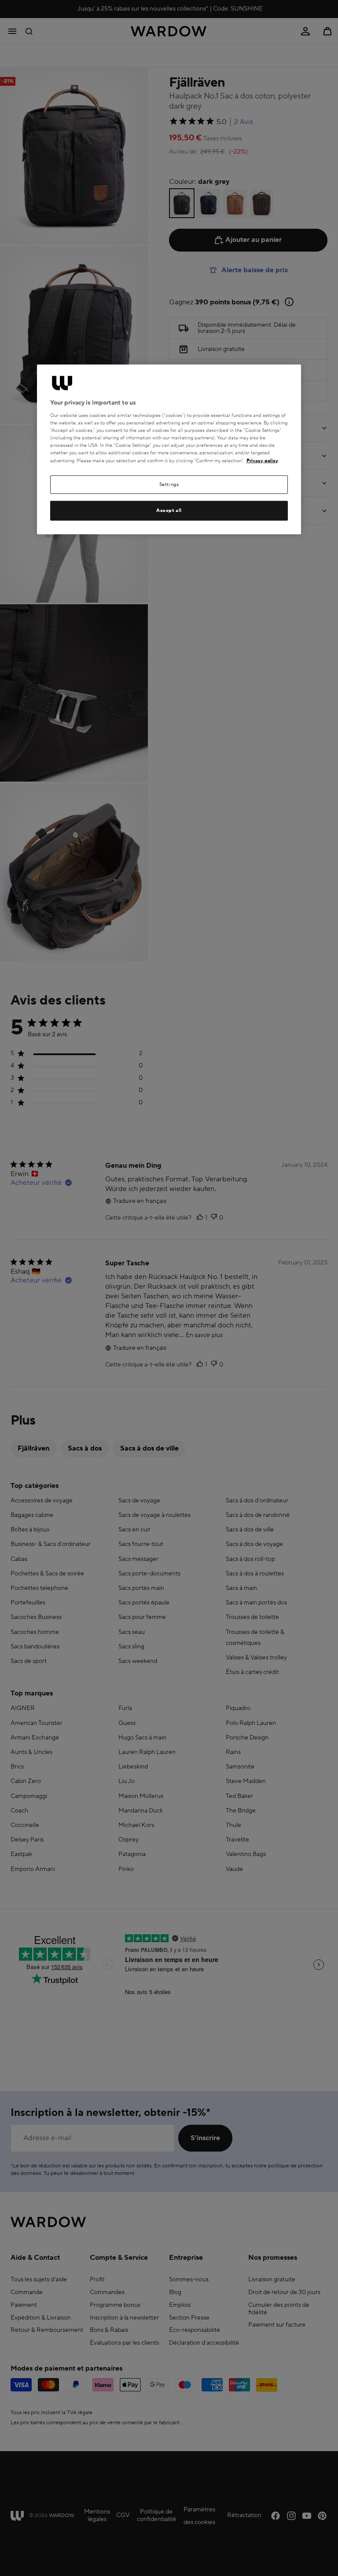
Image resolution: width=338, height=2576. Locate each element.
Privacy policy (262, 460)
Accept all (169, 510)
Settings (169, 484)
